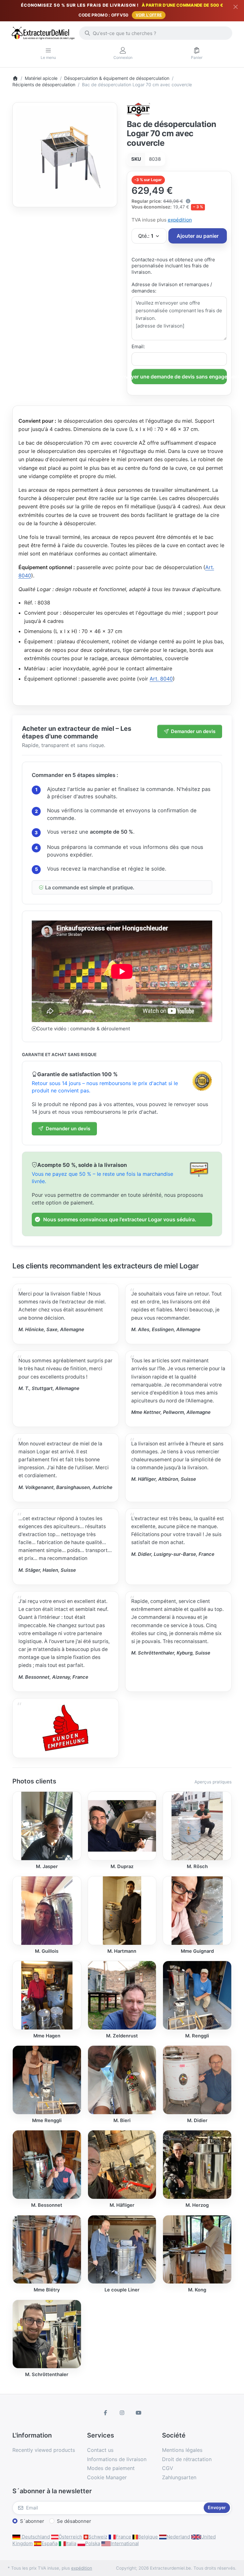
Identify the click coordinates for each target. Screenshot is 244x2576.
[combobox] (156, 33)
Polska (93, 2543)
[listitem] (65, 155)
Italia (71, 2543)
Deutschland (35, 2537)
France (123, 2537)
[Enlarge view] (65, 155)
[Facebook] (106, 2413)
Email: (138, 346)
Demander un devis (193, 731)
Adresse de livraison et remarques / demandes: (172, 288)
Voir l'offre (149, 15)
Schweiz (98, 2537)
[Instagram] (122, 2413)
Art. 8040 (161, 679)
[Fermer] (236, 7)
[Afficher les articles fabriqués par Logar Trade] (139, 109)
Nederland (178, 2537)
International (125, 2543)
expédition (180, 220)
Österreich (70, 2537)
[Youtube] (139, 2413)
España (49, 2543)
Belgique (148, 2537)
